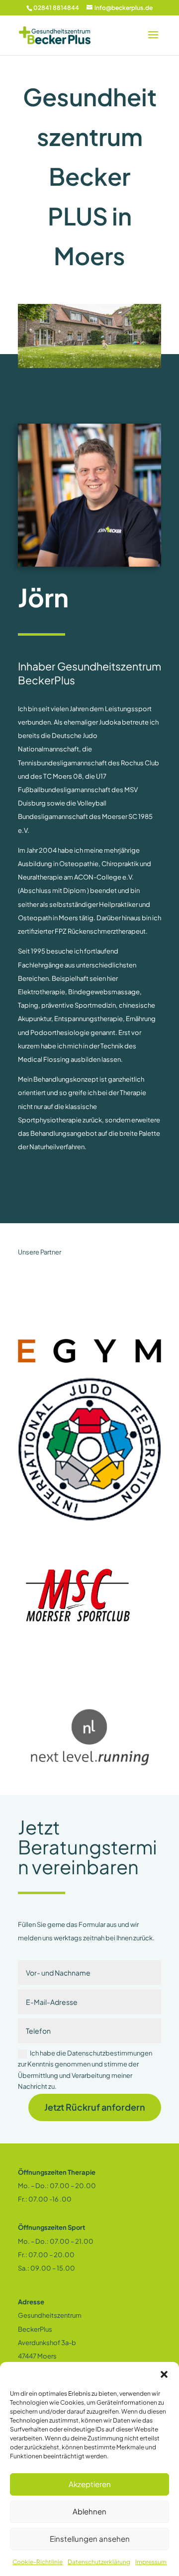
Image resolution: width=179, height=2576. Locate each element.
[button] (164, 2374)
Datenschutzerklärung (99, 2562)
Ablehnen (89, 2511)
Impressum (151, 2562)
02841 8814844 (56, 8)
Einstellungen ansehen (90, 2539)
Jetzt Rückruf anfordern (95, 2107)
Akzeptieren (90, 2484)
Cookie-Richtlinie (38, 2562)
